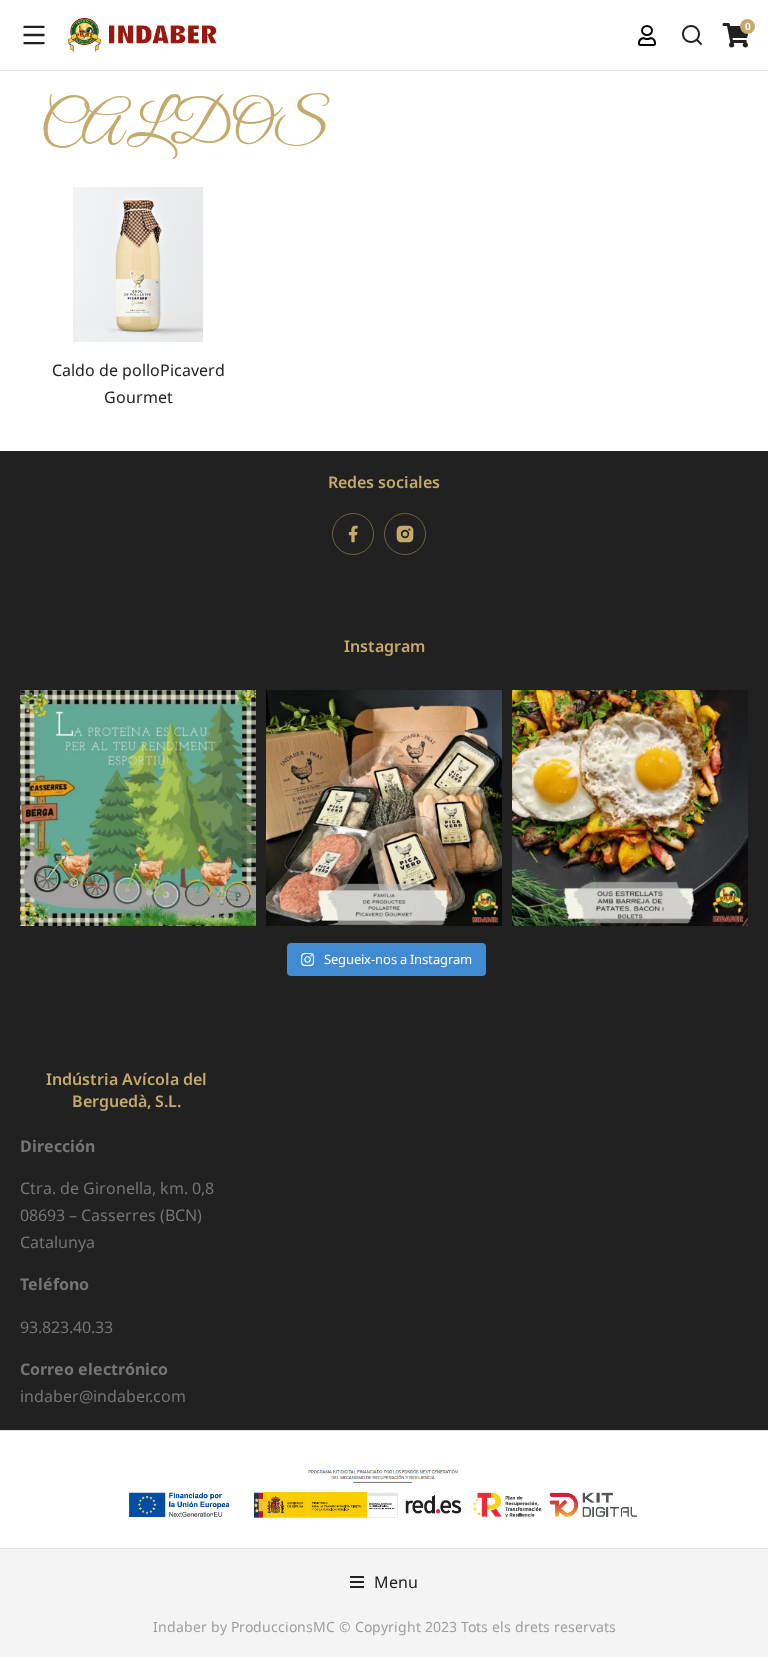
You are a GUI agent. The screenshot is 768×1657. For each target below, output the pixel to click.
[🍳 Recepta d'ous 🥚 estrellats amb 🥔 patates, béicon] (630, 808)
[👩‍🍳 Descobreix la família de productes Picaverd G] (384, 808)
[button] (384, 1582)
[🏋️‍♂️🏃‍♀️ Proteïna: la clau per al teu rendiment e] (138, 808)
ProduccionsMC (283, 1626)
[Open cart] (736, 35)
